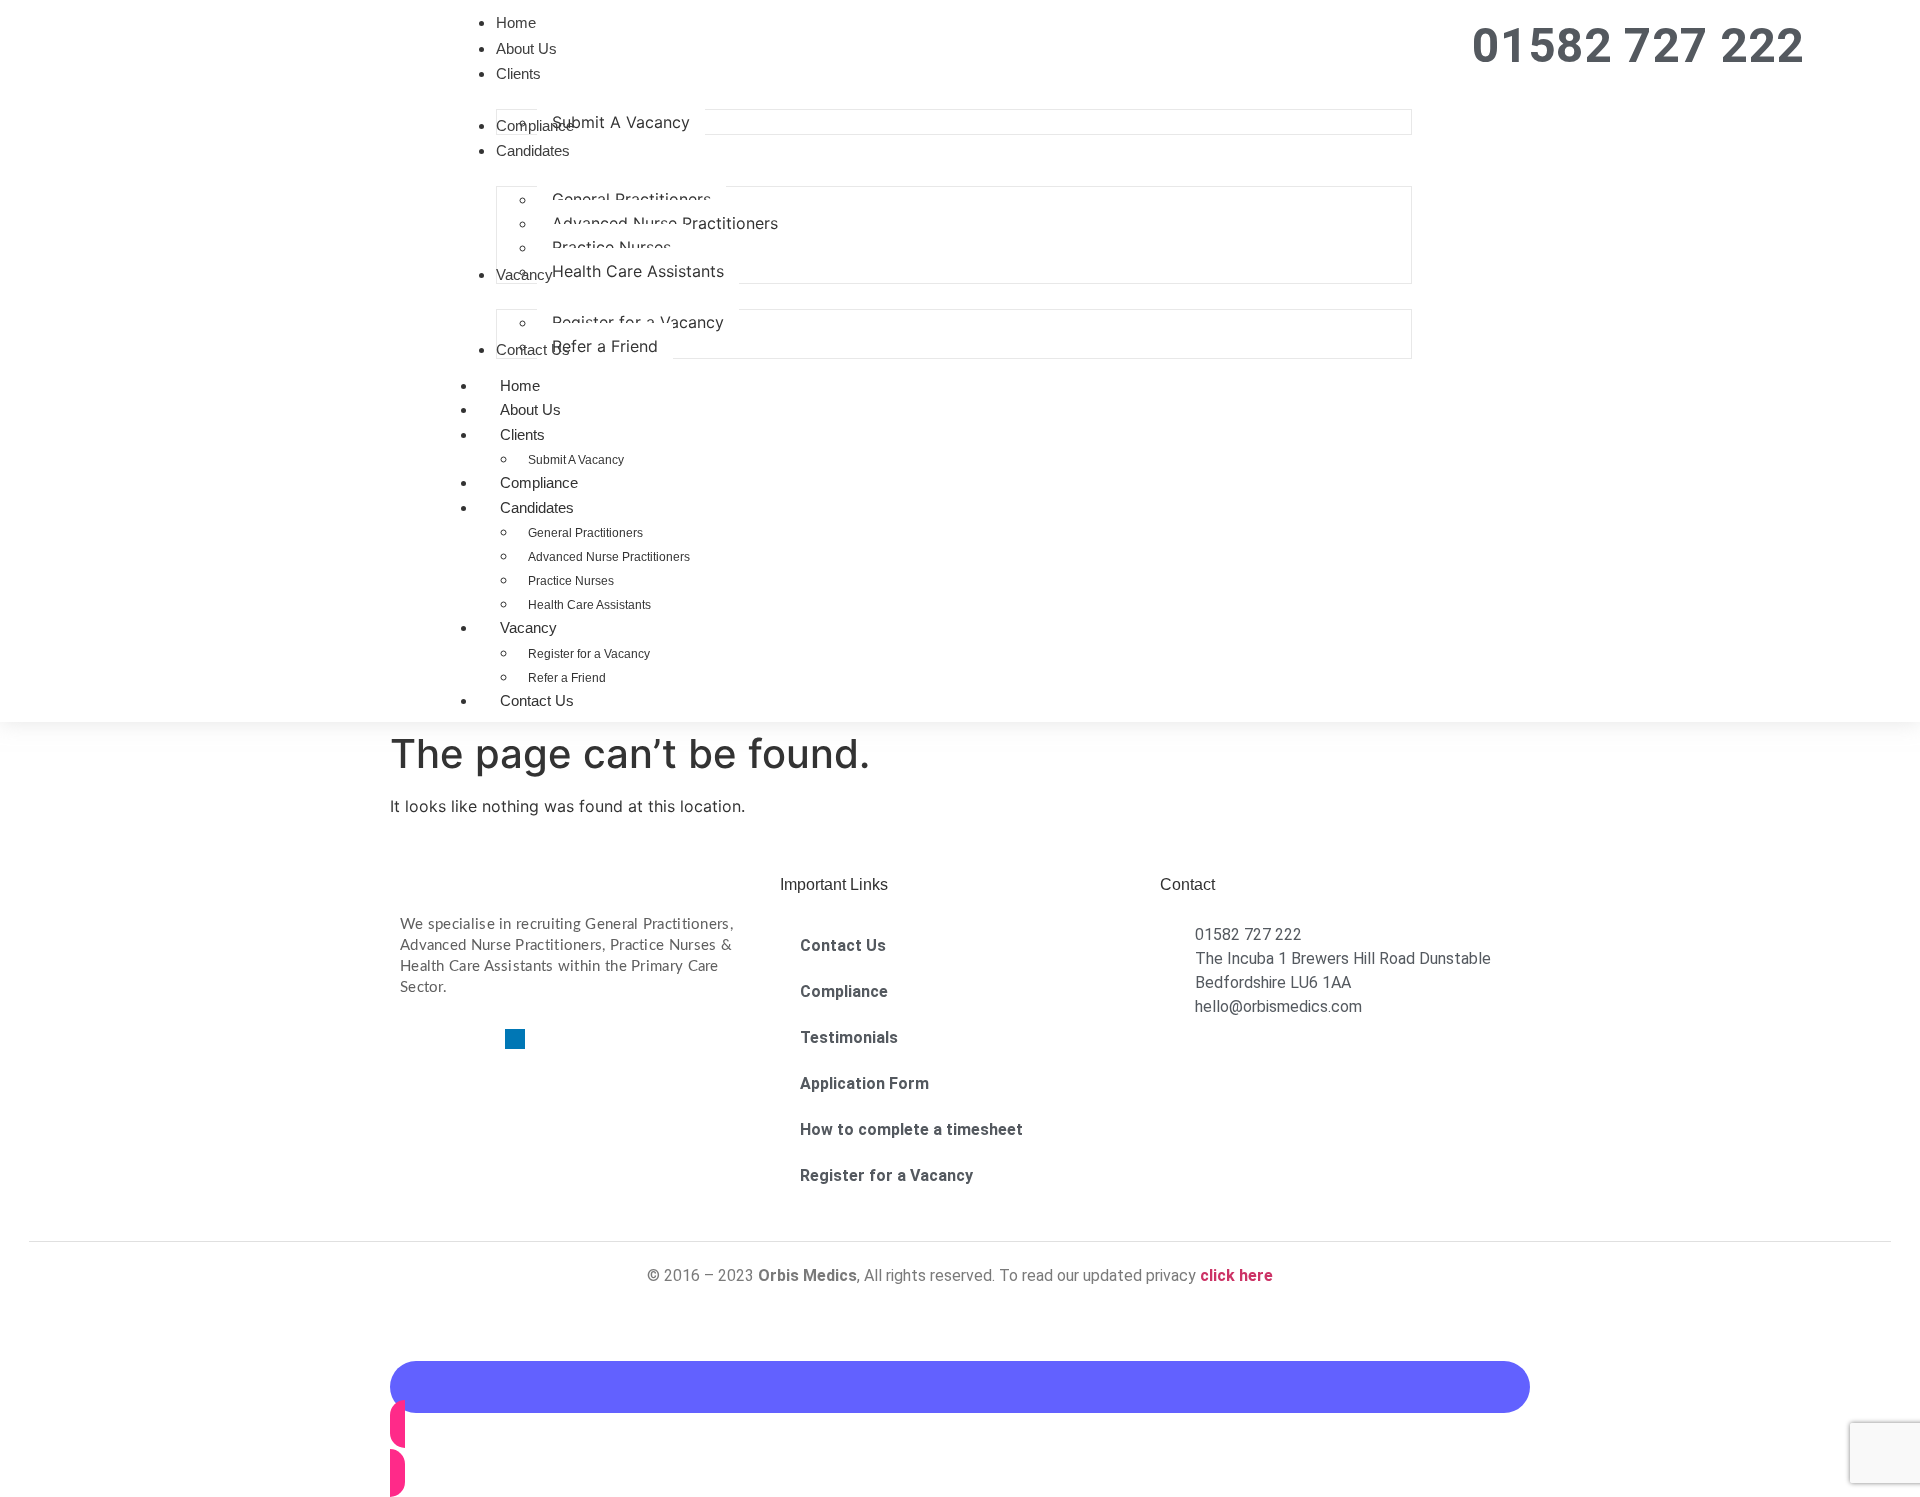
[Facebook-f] (410, 1039)
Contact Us (537, 700)
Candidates (537, 507)
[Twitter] (445, 1039)
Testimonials (849, 1037)
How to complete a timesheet (911, 1129)
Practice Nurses (571, 581)
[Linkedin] (515, 1039)
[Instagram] (480, 1039)
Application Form (864, 1083)
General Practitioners (585, 533)
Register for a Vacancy (589, 654)
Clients (522, 434)
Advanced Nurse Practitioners (609, 557)
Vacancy (528, 627)
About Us (530, 409)
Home (520, 385)
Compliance (539, 482)
